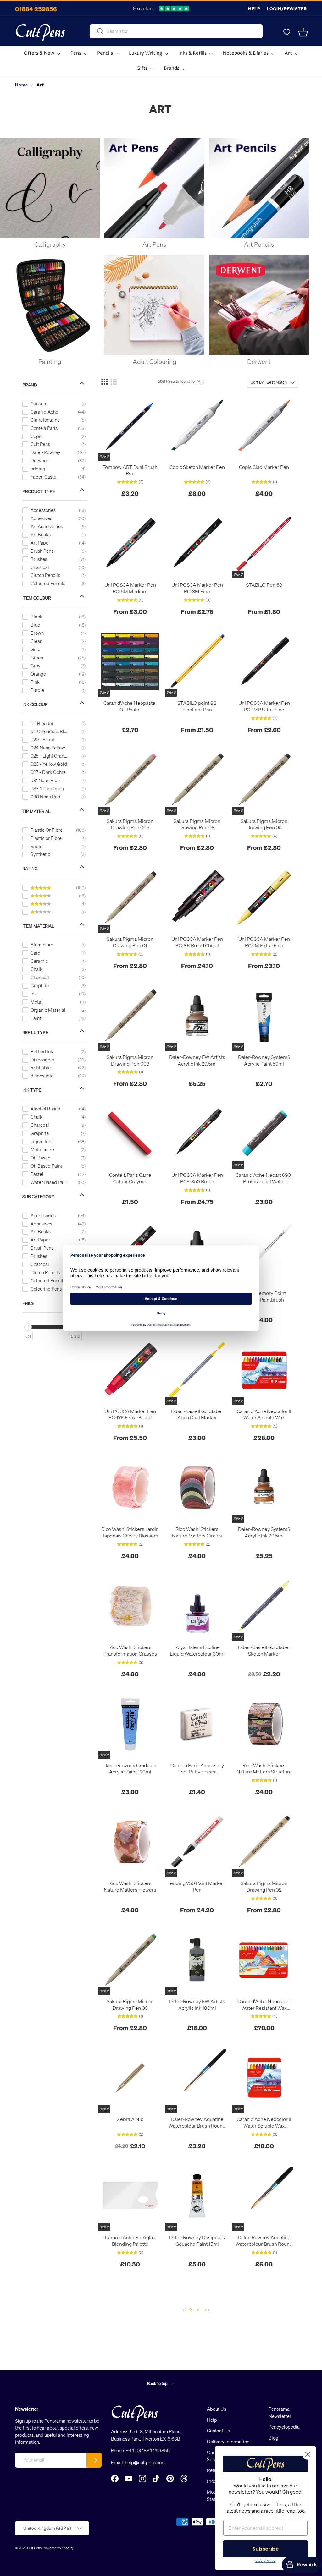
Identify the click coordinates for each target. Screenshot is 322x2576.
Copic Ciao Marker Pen (264, 467)
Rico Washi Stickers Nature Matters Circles (197, 1532)
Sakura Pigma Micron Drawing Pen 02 (264, 1886)
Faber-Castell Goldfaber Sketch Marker (264, 1650)
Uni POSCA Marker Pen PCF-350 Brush (197, 1178)
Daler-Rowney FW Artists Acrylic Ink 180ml (197, 2005)
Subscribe (265, 2549)
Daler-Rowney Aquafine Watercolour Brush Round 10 (264, 2241)
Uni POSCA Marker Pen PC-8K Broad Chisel (197, 942)
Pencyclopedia (284, 2427)
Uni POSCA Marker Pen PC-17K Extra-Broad (130, 1414)
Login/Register (287, 9)
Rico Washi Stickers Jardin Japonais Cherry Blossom (130, 1532)
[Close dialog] (308, 2454)
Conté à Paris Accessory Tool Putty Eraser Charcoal (197, 1769)
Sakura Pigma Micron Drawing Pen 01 (130, 942)
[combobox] (176, 31)
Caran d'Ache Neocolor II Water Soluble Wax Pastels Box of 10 (264, 2123)
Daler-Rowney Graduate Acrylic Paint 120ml (130, 1769)
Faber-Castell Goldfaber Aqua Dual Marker (197, 1414)
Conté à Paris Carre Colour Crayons (130, 1178)
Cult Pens (34, 2548)
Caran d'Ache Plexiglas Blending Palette (130, 2241)
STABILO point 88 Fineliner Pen (197, 706)
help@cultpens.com (145, 2462)
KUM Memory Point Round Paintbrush (264, 1296)
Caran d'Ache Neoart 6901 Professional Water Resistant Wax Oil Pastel (264, 1178)
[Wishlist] (287, 32)
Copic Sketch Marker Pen (197, 467)
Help (254, 9)
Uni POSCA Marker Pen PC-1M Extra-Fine (264, 942)
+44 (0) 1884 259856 (148, 2450)
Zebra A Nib (130, 2119)
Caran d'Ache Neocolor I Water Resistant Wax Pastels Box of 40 (264, 2005)
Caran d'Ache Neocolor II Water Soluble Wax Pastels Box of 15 (264, 1415)
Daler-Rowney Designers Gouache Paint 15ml (197, 2241)
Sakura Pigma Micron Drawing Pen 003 (130, 1060)
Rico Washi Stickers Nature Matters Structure (264, 1769)
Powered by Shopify (58, 2548)
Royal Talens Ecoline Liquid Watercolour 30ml (197, 1650)
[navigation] (59, 858)
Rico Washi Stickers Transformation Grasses (130, 1650)
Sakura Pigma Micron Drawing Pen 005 (130, 824)
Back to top (158, 2383)
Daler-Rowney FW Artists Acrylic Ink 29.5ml (197, 1060)
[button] (303, 32)
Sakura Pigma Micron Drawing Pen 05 (264, 824)
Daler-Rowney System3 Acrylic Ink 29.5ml (264, 1532)
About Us (217, 2409)
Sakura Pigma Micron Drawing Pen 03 (130, 2005)
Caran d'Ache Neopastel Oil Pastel (130, 706)
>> (208, 2310)
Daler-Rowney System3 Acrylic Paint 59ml (264, 1060)
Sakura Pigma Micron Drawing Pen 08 (197, 824)
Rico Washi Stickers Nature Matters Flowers (130, 1886)
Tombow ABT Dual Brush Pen (130, 470)
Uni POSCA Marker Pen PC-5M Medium (130, 588)
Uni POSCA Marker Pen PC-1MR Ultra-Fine (264, 706)
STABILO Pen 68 (264, 585)
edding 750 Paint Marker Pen (197, 1886)
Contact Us (218, 2431)
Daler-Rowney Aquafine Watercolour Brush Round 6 (197, 2123)
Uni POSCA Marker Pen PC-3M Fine (197, 588)
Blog (273, 2438)
